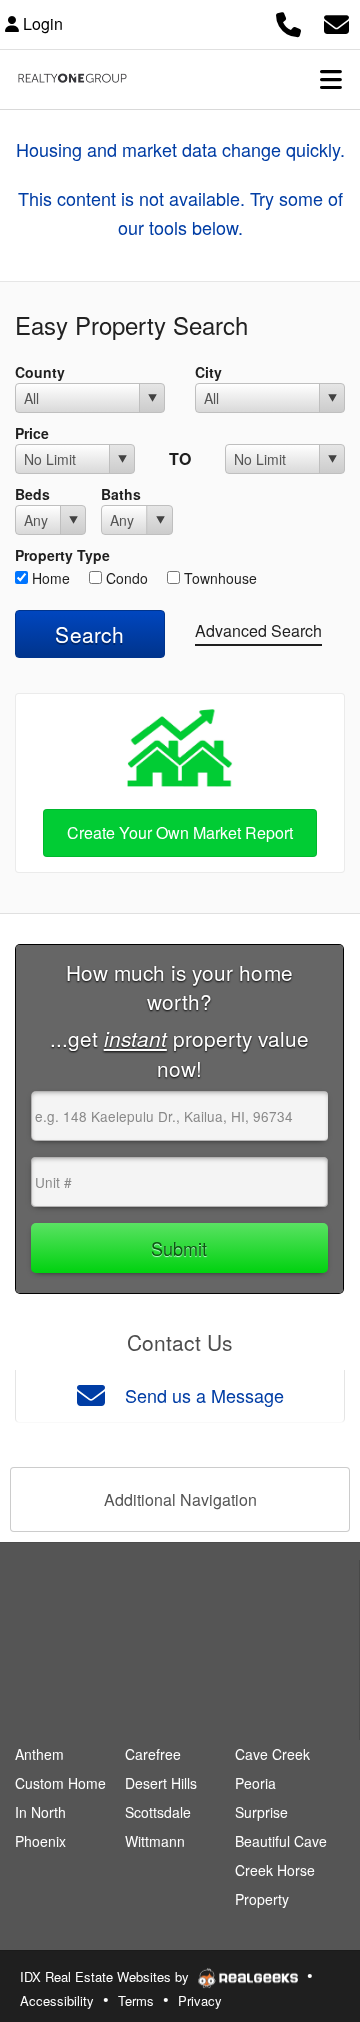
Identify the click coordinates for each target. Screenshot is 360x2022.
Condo (125, 578)
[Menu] (331, 79)
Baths (121, 494)
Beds (32, 494)
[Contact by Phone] (288, 21)
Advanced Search (258, 630)
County (40, 372)
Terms (136, 2000)
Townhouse (218, 578)
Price (32, 433)
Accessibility (57, 2000)
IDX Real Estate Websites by (106, 1976)
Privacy (200, 2000)
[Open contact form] (336, 21)
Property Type (62, 555)
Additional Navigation (180, 1499)
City (208, 372)
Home (49, 578)
